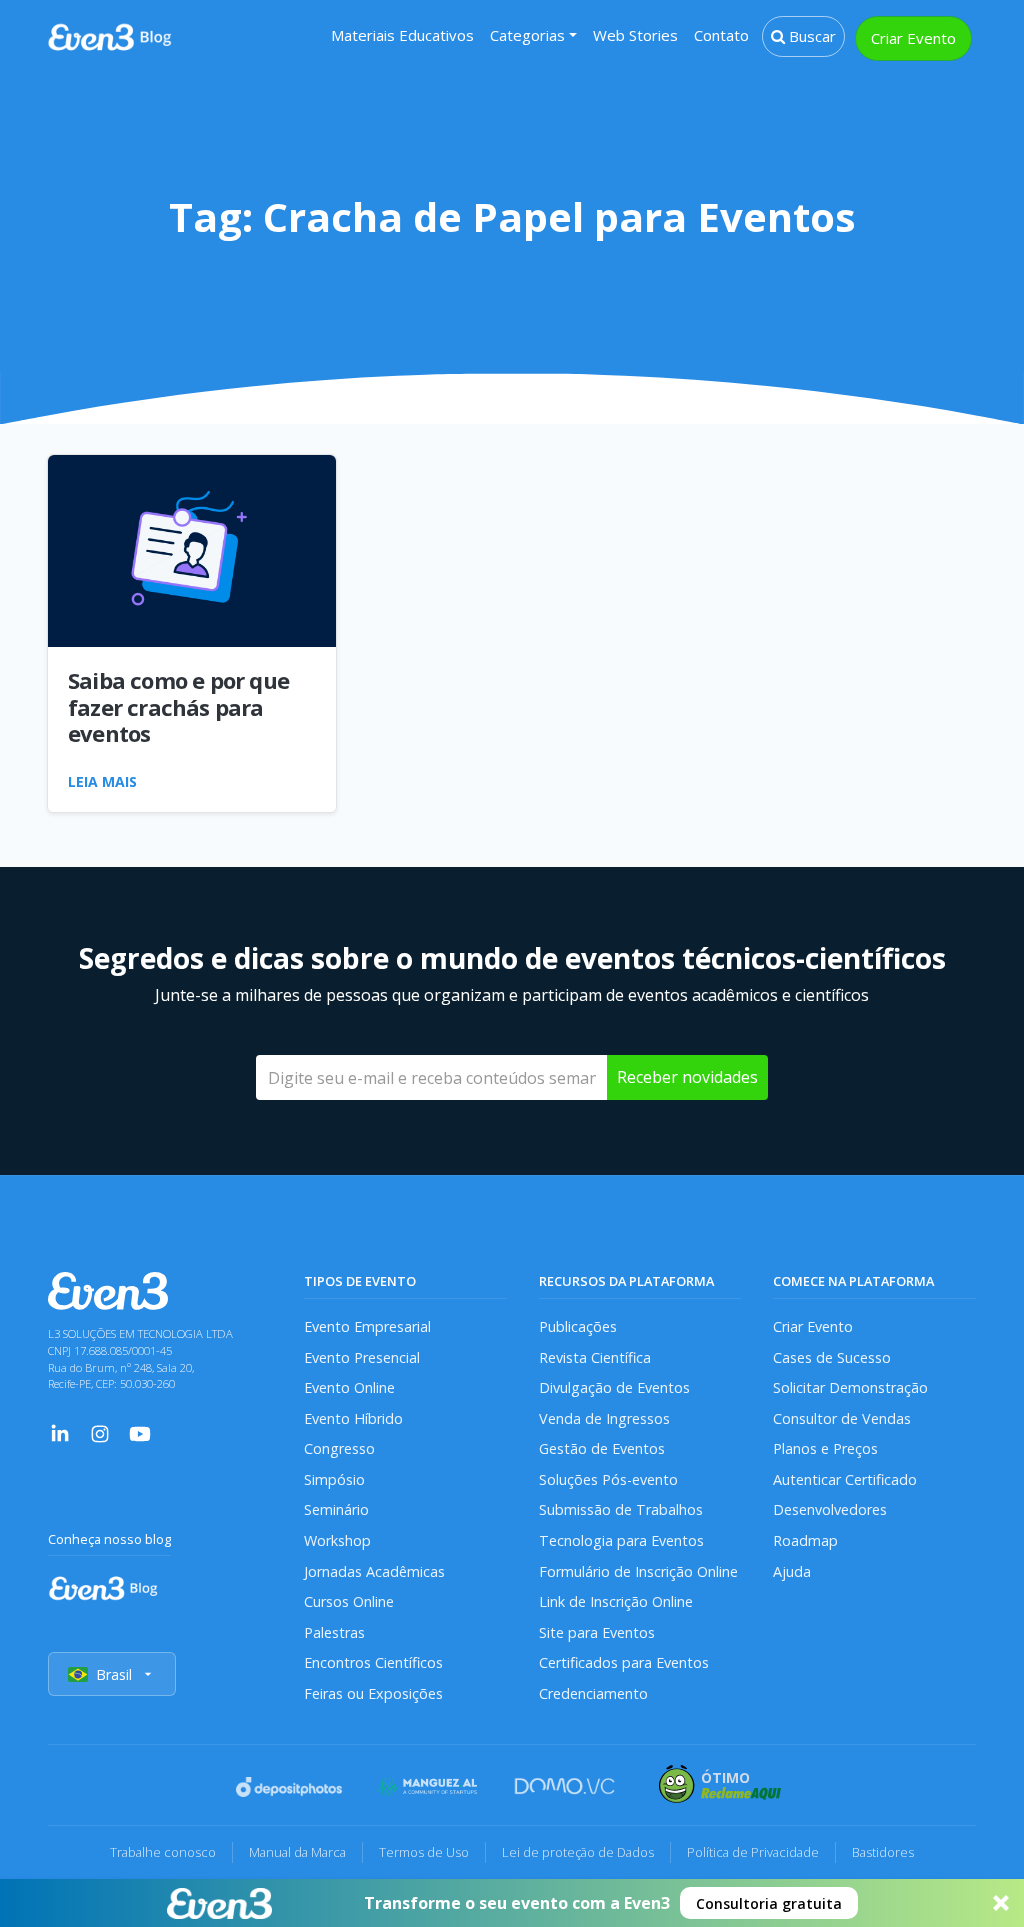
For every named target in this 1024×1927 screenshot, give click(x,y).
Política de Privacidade (753, 1852)
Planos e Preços (825, 1448)
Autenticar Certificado (845, 1479)
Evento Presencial (362, 1357)
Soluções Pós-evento (608, 1479)
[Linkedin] (60, 1431)
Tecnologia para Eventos (621, 1540)
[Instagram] (100, 1431)
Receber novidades (687, 1077)
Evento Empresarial (367, 1326)
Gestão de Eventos (602, 1448)
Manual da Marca (297, 1852)
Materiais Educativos (402, 35)
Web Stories (635, 35)
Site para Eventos (597, 1632)
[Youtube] (140, 1431)
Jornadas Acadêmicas (374, 1571)
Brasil (114, 1674)
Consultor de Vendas (842, 1418)
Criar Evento (913, 38)
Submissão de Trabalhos (621, 1509)
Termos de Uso (424, 1852)
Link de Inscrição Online (616, 1601)
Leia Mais (102, 781)
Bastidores (883, 1852)
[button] (512, 1903)
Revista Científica (595, 1357)
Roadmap (805, 1540)
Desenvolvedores (830, 1509)
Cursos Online (349, 1601)
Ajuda (792, 1571)
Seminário (336, 1509)
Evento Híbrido (353, 1418)
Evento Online (349, 1387)
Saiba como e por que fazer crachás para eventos (178, 706)
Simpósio (334, 1479)
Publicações (578, 1326)
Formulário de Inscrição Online (638, 1571)
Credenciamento (593, 1693)
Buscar (810, 36)
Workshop (337, 1540)
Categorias (527, 35)
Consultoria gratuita (769, 1903)
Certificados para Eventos (624, 1662)
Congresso (339, 1448)
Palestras (334, 1632)
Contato (721, 35)
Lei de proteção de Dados (578, 1852)
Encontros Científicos (373, 1662)
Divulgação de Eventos (614, 1387)
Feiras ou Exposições (373, 1693)
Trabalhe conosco (163, 1852)
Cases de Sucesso (832, 1357)
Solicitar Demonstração (850, 1387)
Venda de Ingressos (604, 1418)
